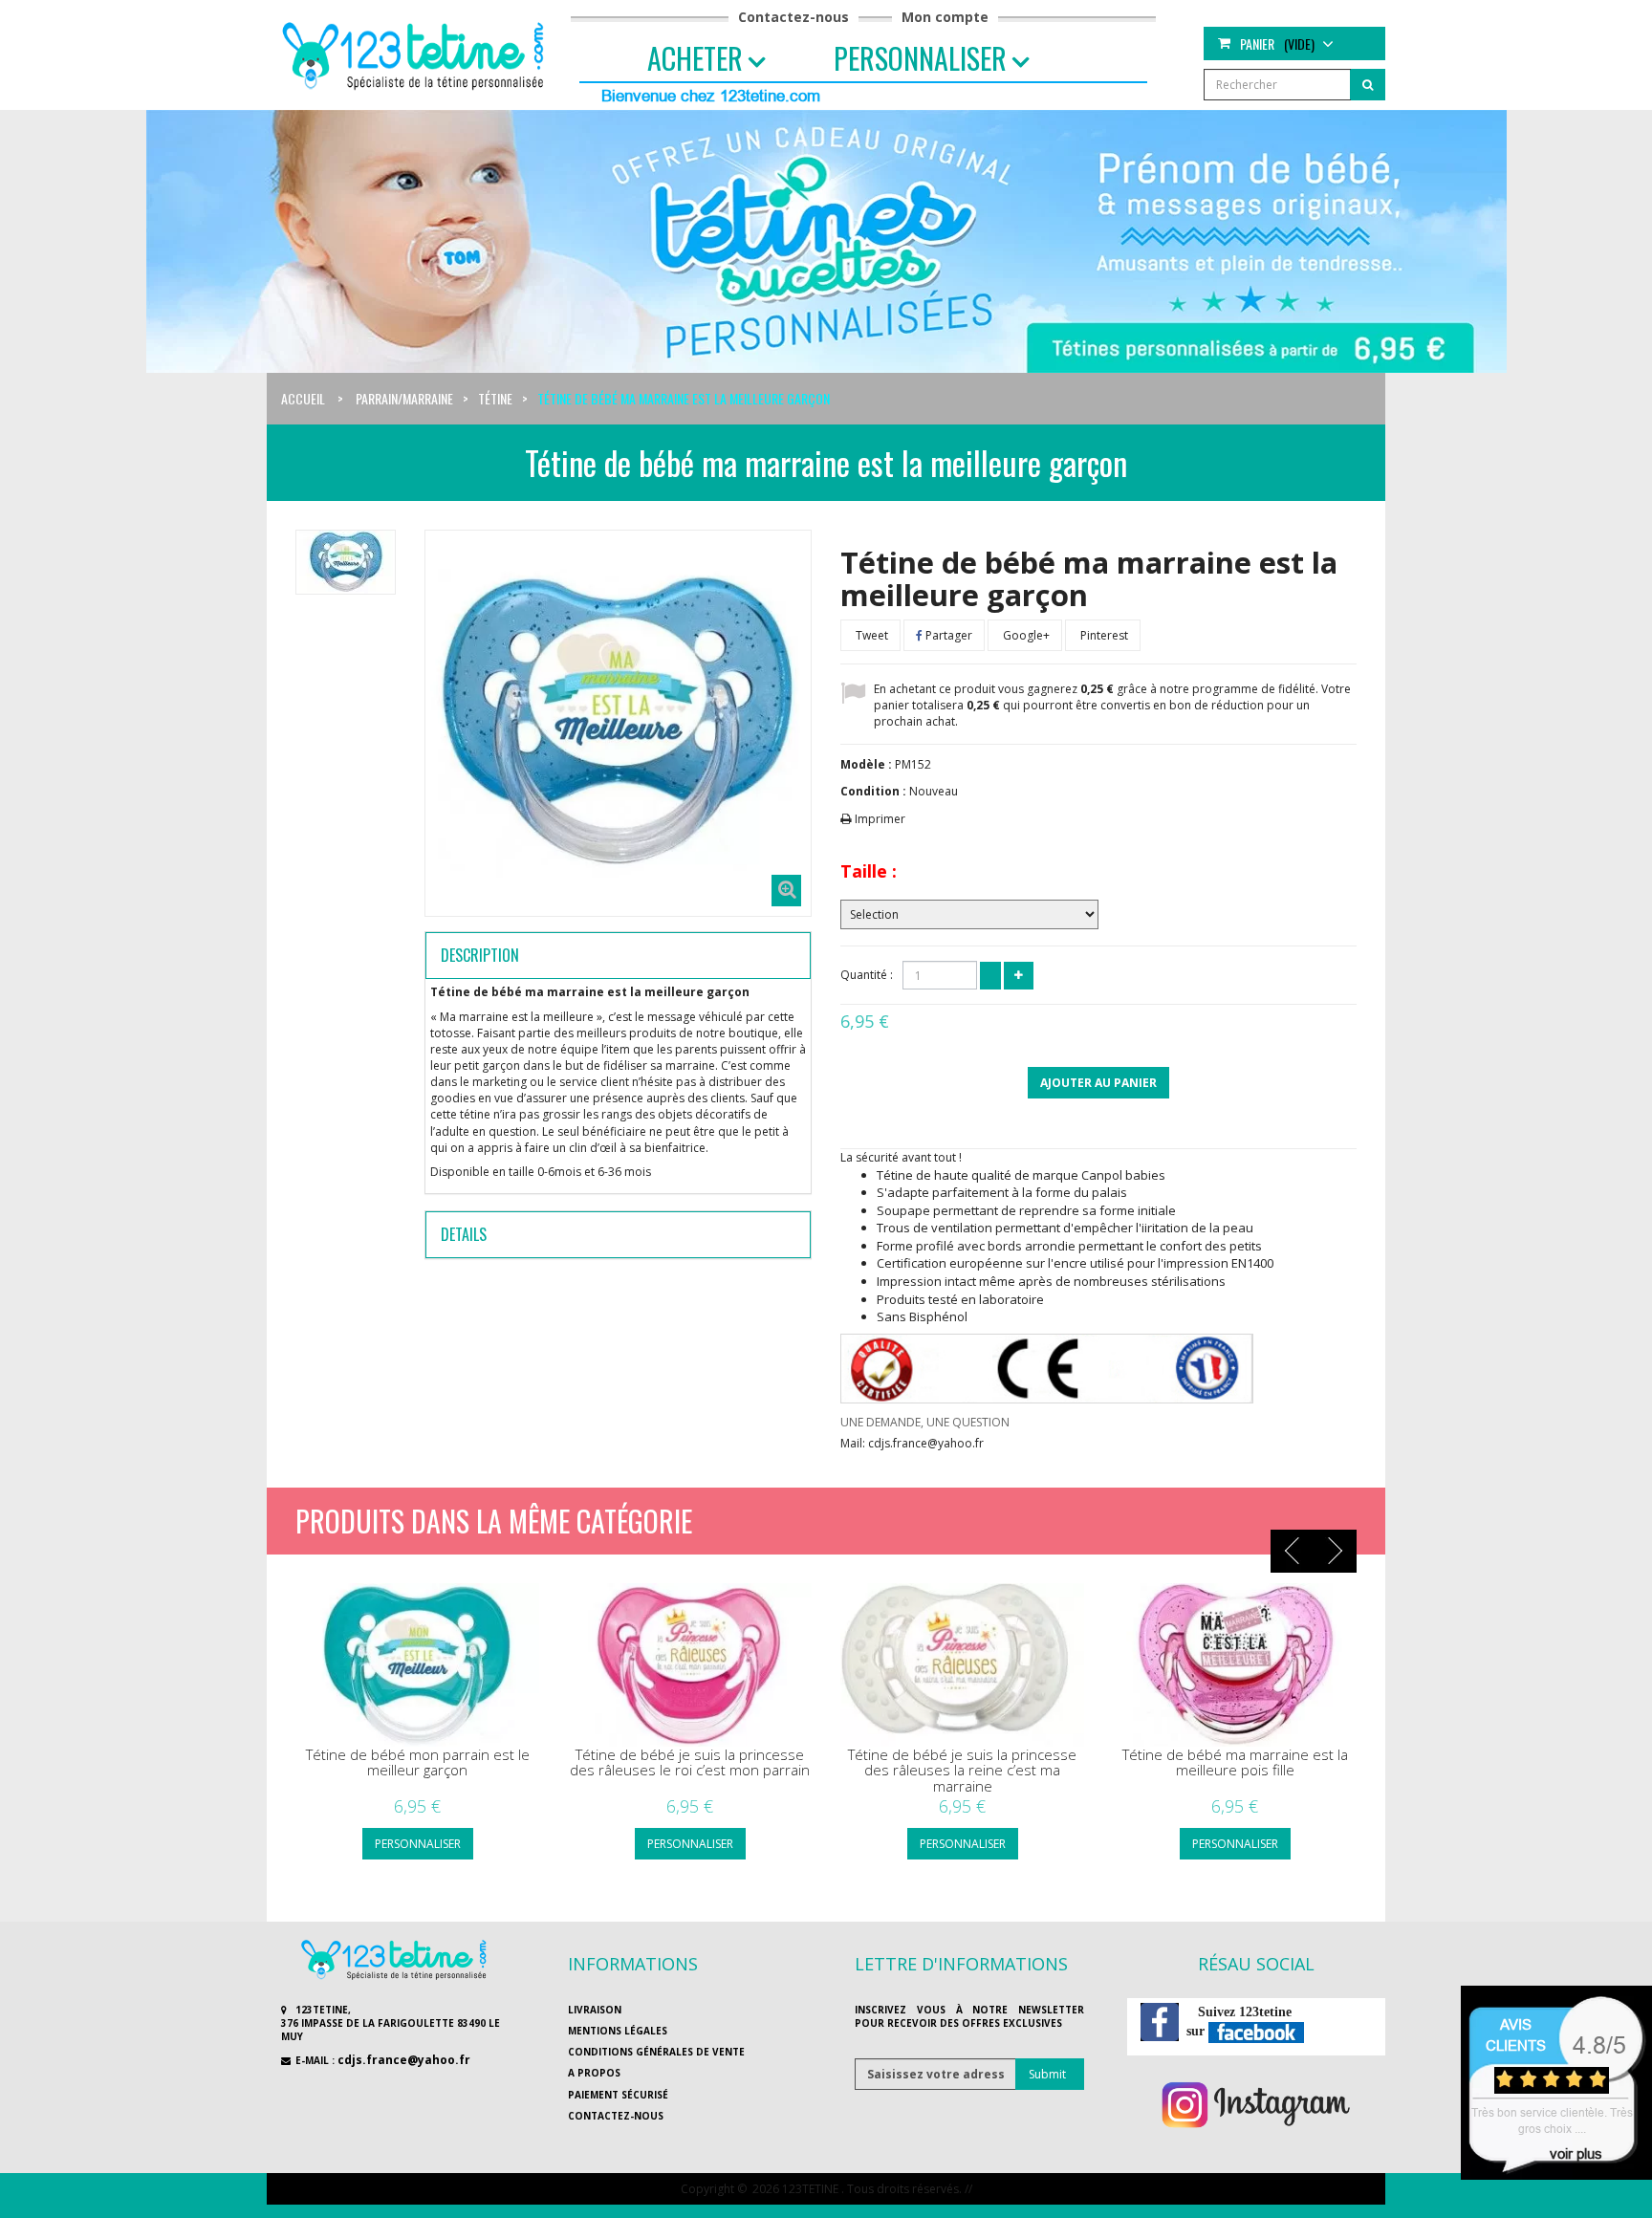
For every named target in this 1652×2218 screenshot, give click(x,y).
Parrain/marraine (404, 398)
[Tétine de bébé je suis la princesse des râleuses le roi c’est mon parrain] (690, 1665)
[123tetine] (416, 54)
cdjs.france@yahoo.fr (404, 2060)
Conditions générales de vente (656, 2052)
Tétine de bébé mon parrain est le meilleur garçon (418, 1762)
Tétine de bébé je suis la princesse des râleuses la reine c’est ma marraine (962, 1771)
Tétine (495, 398)
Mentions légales (618, 2031)
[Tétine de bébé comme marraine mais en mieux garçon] (346, 562)
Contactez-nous (793, 17)
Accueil (303, 398)
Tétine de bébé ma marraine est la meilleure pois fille (1235, 1762)
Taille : (869, 871)
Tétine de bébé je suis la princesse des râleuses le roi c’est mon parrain (690, 1762)
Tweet (870, 635)
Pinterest (1103, 635)
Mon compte (945, 17)
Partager (947, 635)
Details (464, 1234)
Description (480, 955)
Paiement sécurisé (618, 2095)
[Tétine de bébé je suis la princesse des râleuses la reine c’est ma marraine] (962, 1665)
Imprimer (880, 819)
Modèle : (866, 764)
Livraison (595, 2010)
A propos (594, 2073)
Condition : (873, 791)
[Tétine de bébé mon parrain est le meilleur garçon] (417, 1665)
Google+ (1025, 635)
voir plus (1576, 2153)
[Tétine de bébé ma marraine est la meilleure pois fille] (1235, 1665)
